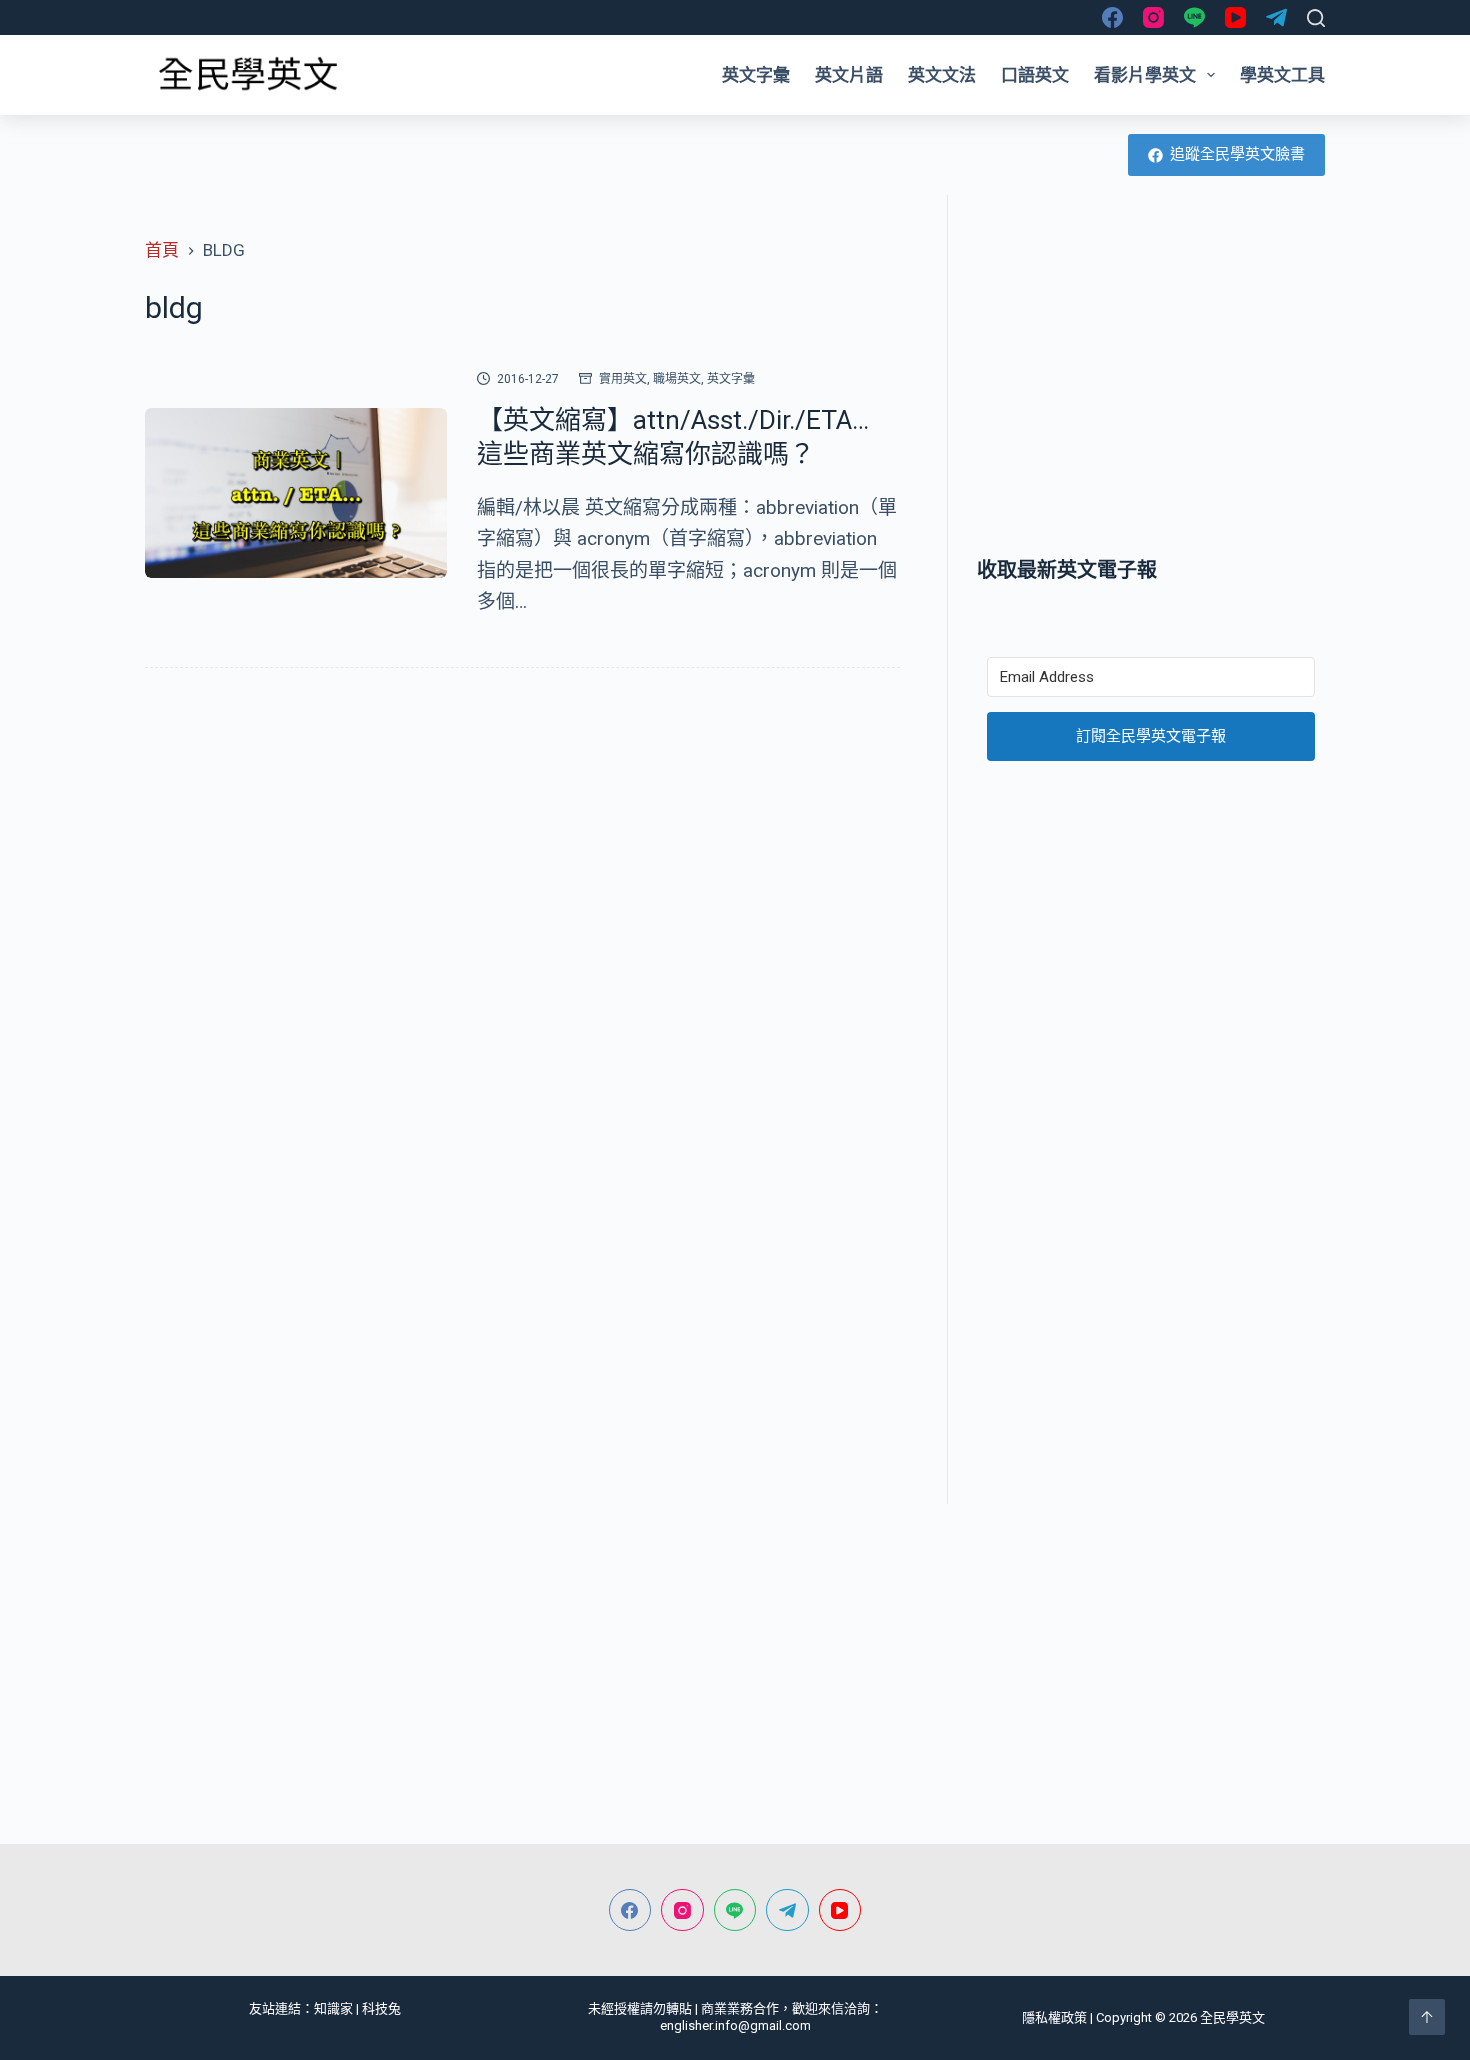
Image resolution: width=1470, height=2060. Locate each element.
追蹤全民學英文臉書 (1237, 154)
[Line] (1194, 17)
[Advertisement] (1151, 375)
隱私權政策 (1054, 2017)
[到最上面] (1427, 2017)
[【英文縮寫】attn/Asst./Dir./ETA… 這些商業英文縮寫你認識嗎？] (296, 493)
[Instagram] (1153, 17)
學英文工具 (1282, 75)
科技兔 (381, 2008)
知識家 (333, 2008)
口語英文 (1035, 75)
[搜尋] (1316, 18)
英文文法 (942, 75)
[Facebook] (1112, 17)
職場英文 (677, 379)
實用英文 (623, 379)
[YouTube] (1235, 17)
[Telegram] (1276, 17)
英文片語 (849, 75)
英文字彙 (756, 75)
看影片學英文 (1145, 75)
